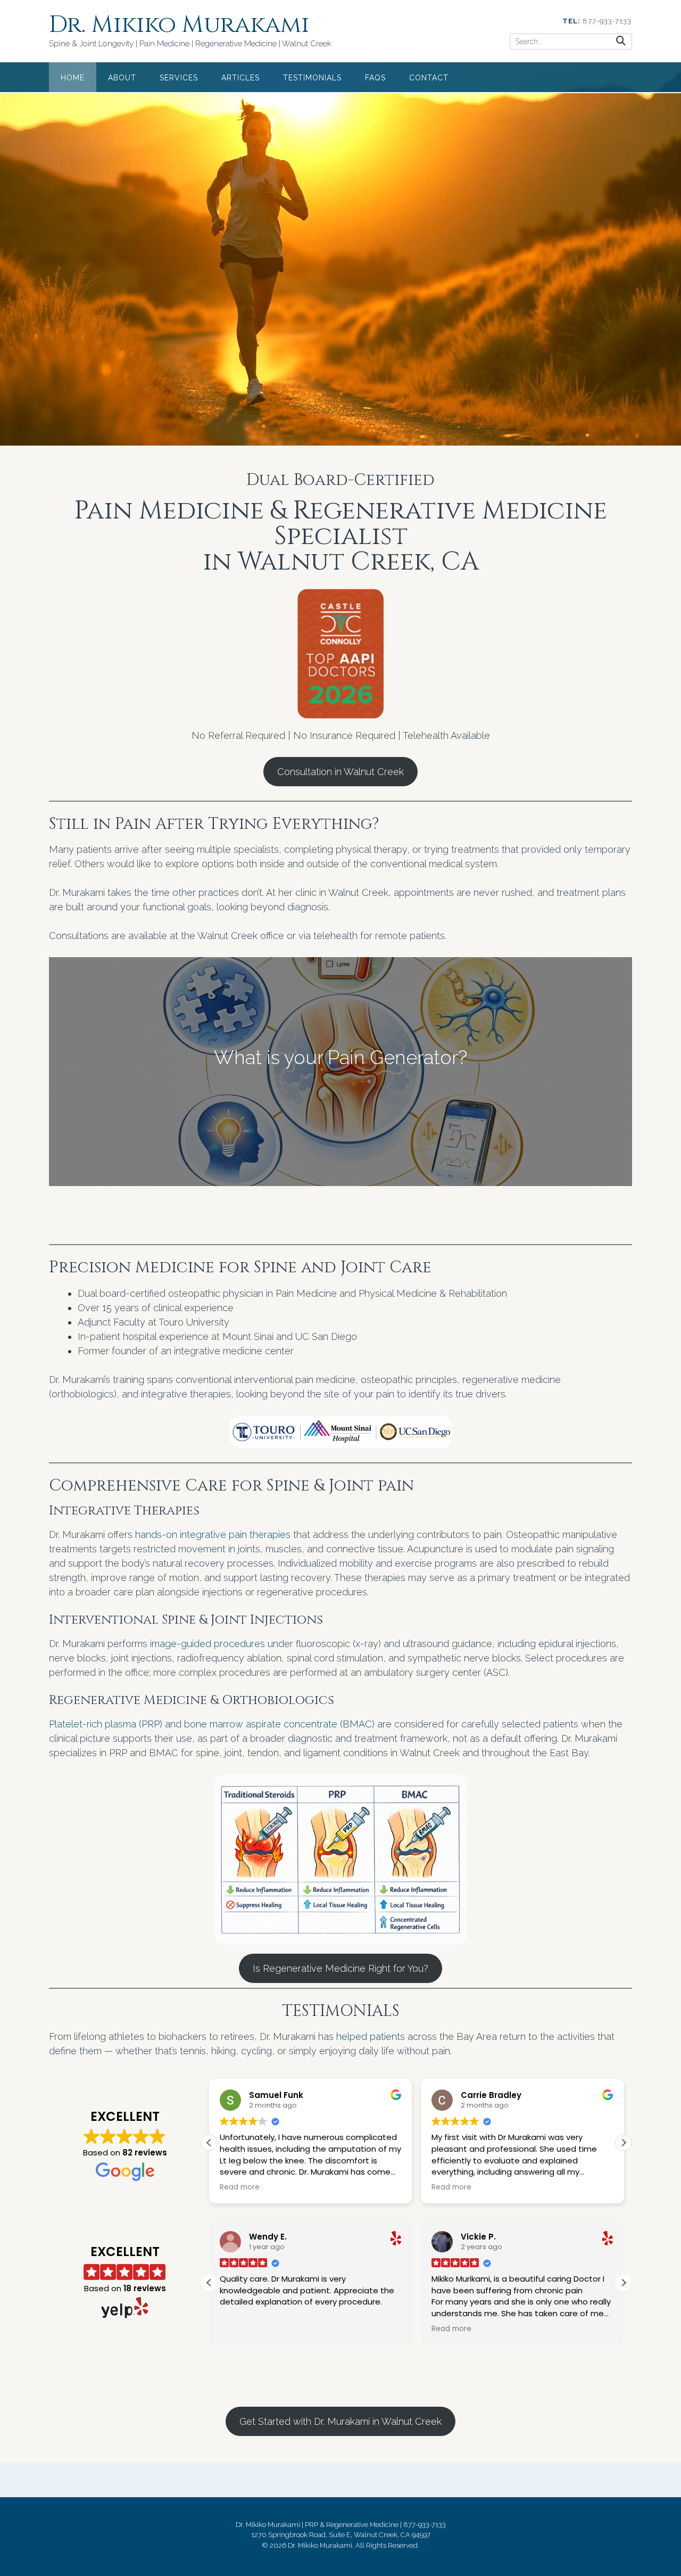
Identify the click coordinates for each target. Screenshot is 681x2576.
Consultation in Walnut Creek (340, 772)
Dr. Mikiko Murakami (179, 25)
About (122, 78)
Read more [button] (240, 2187)
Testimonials (312, 78)
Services (179, 78)
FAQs (375, 78)
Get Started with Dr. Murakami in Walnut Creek (340, 2421)
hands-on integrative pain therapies (213, 1534)
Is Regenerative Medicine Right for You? (340, 1968)
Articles (240, 78)
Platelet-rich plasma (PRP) (107, 1724)
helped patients (371, 2036)
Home (73, 78)
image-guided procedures (207, 1644)
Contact (429, 78)
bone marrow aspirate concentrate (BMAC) (281, 1724)
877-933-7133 (607, 21)
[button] (624, 2143)
